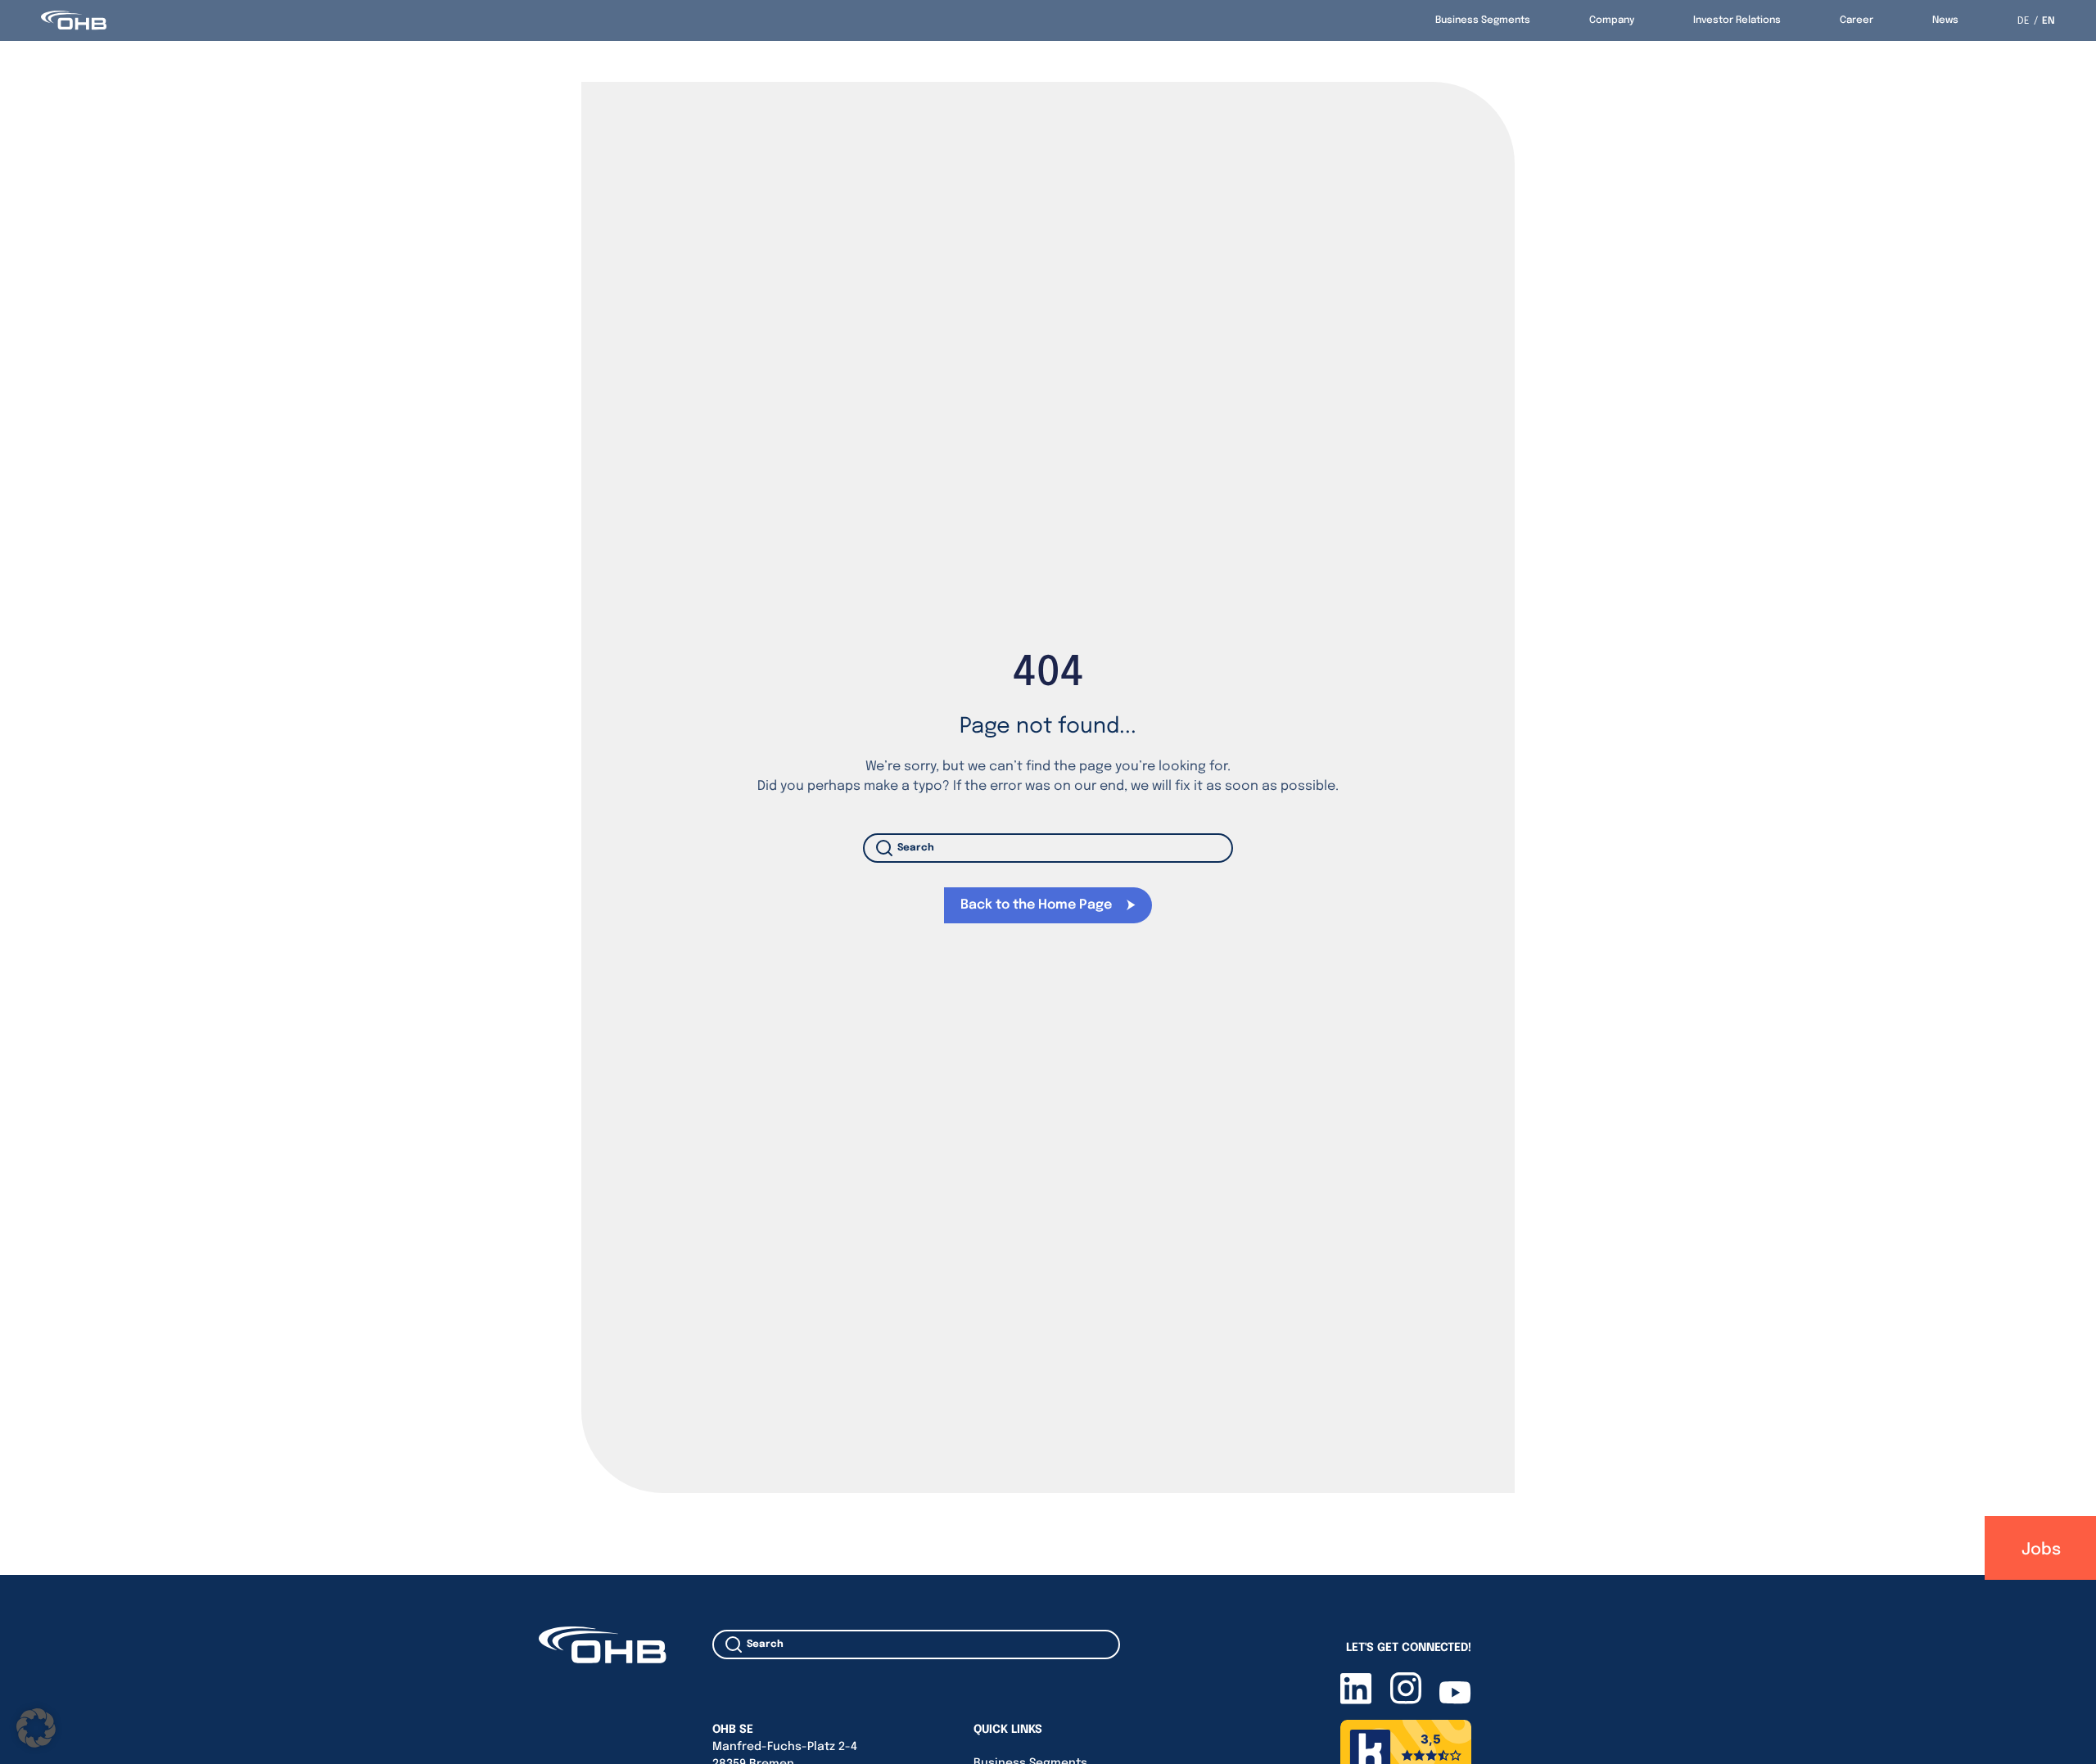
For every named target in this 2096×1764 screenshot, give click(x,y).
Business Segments (1483, 20)
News (1945, 20)
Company (1612, 20)
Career (1857, 20)
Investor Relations (1737, 20)
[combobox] (1048, 848)
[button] (36, 1728)
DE (2024, 21)
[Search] (888, 848)
